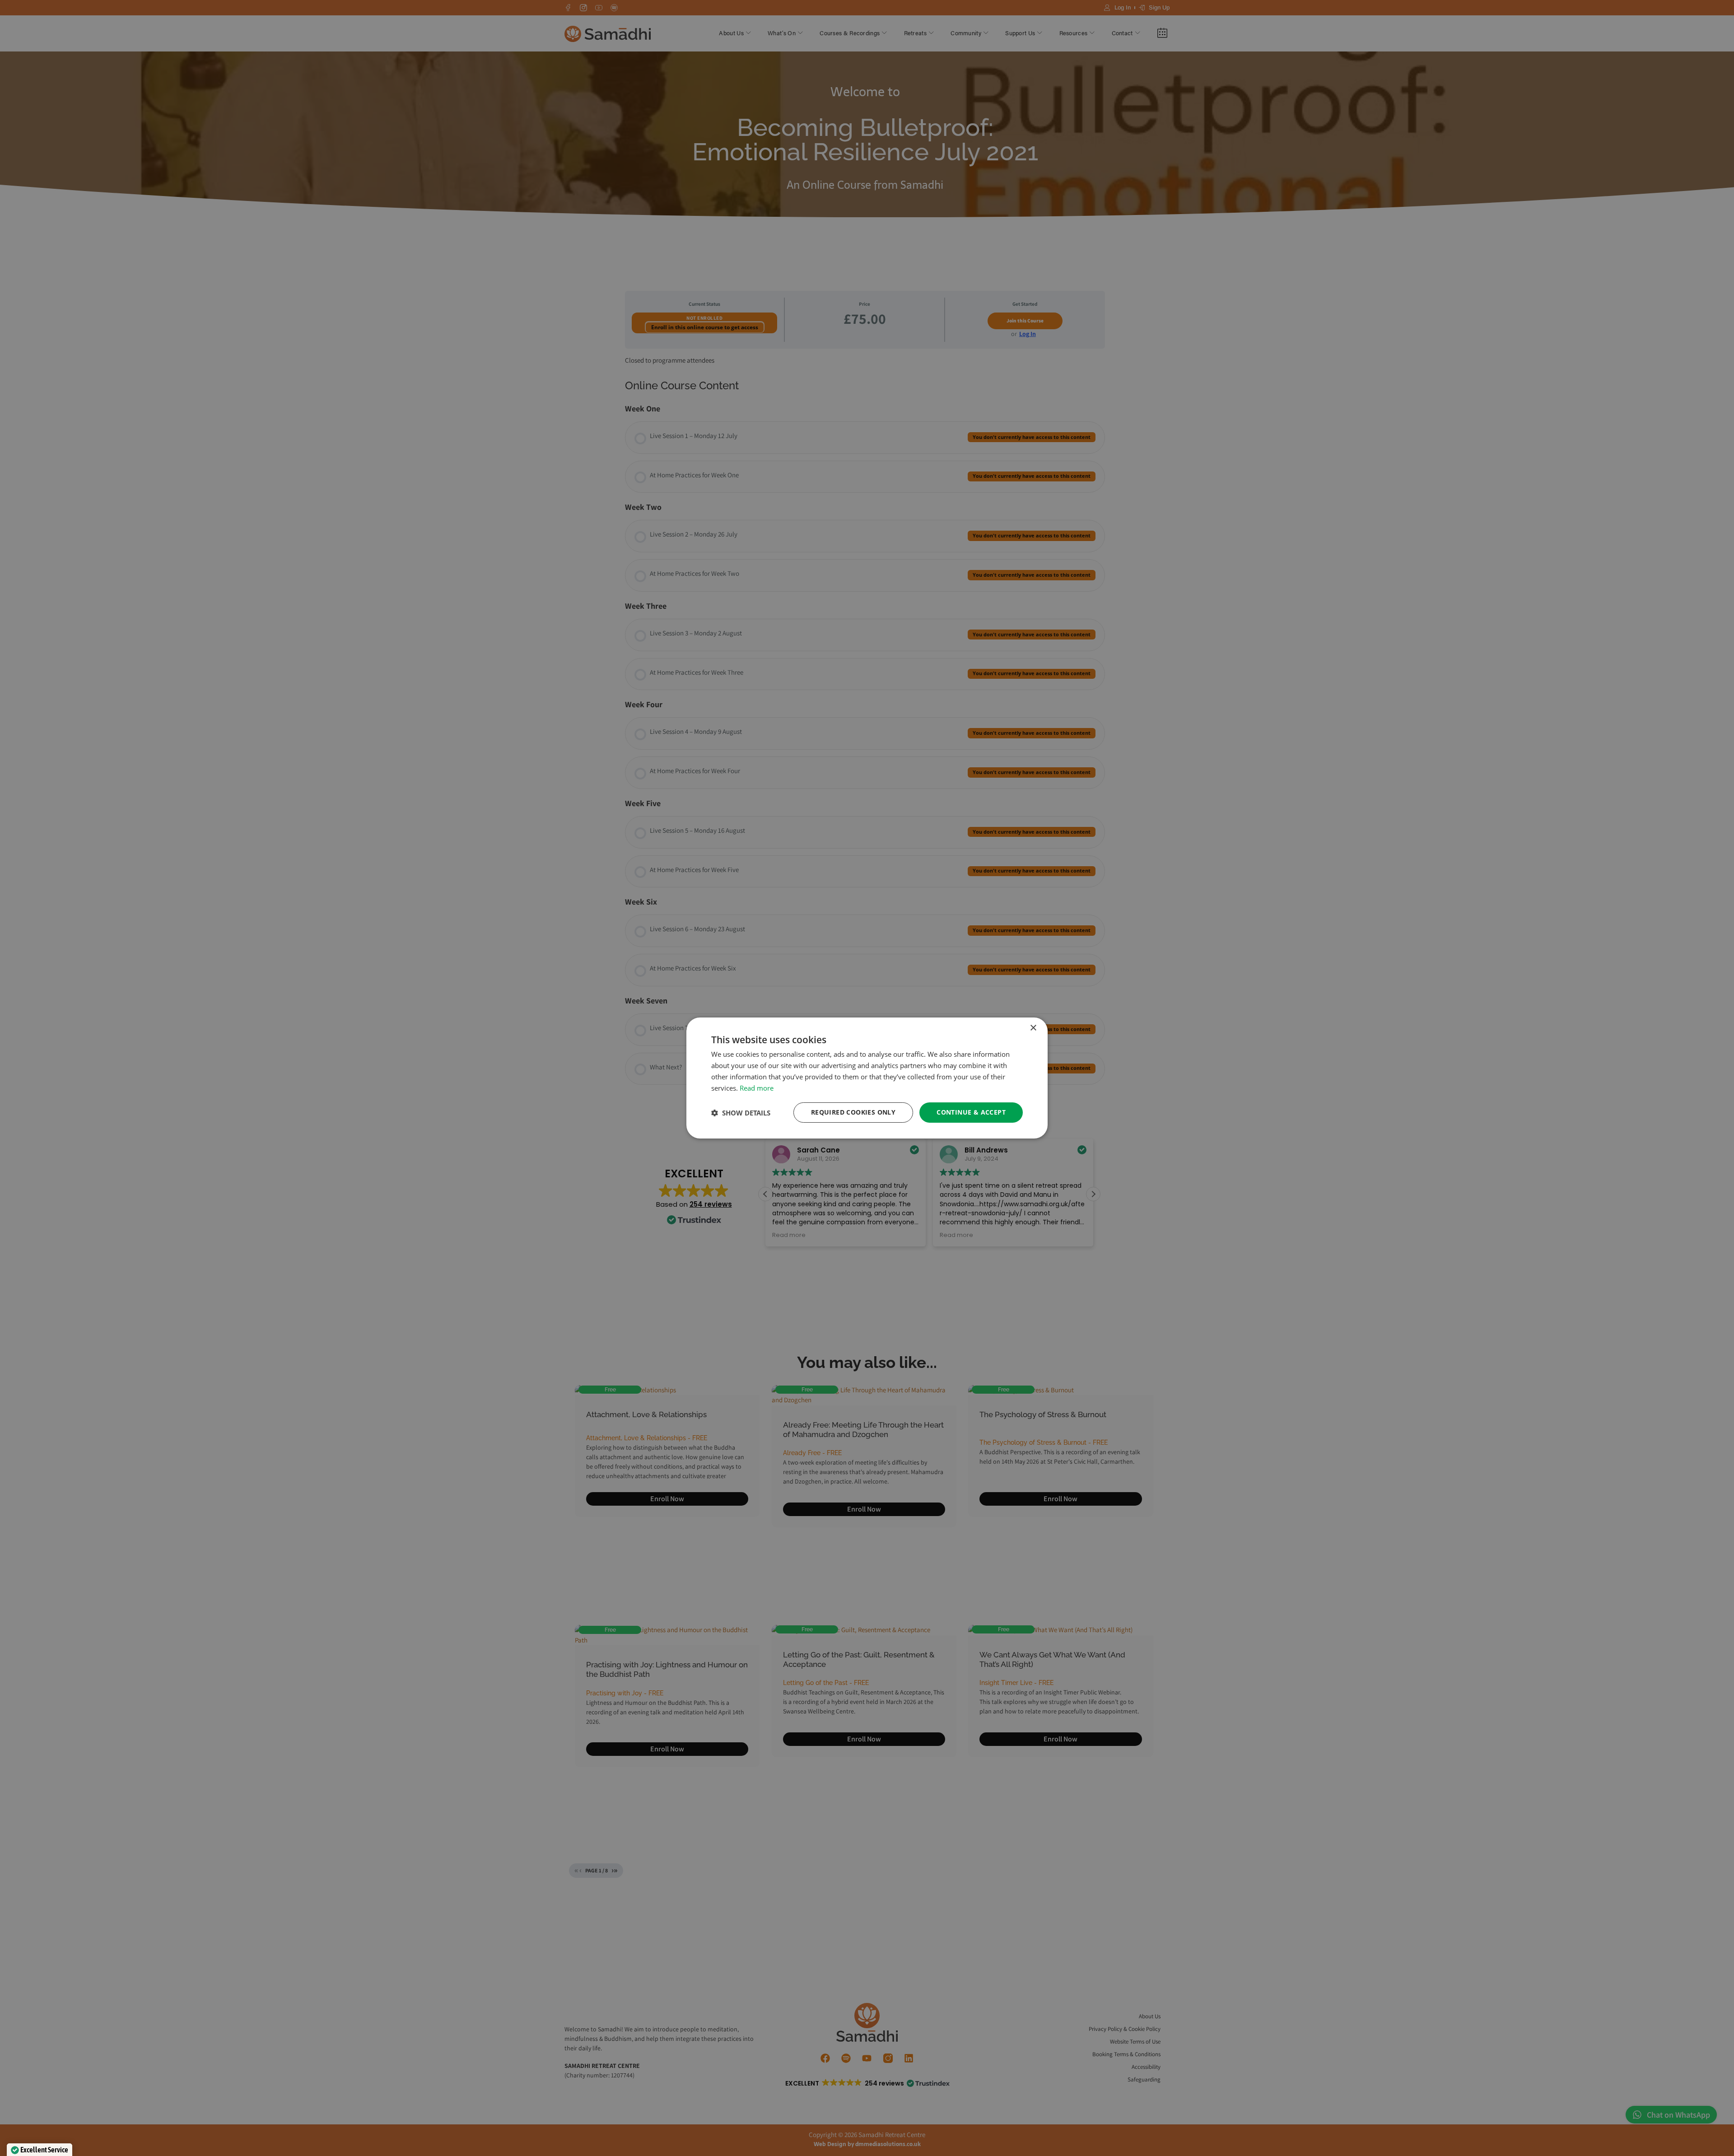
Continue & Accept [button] (971, 1112)
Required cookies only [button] (853, 1112)
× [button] (1033, 1028)
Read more (757, 1088)
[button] (741, 1113)
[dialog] (867, 1078)
